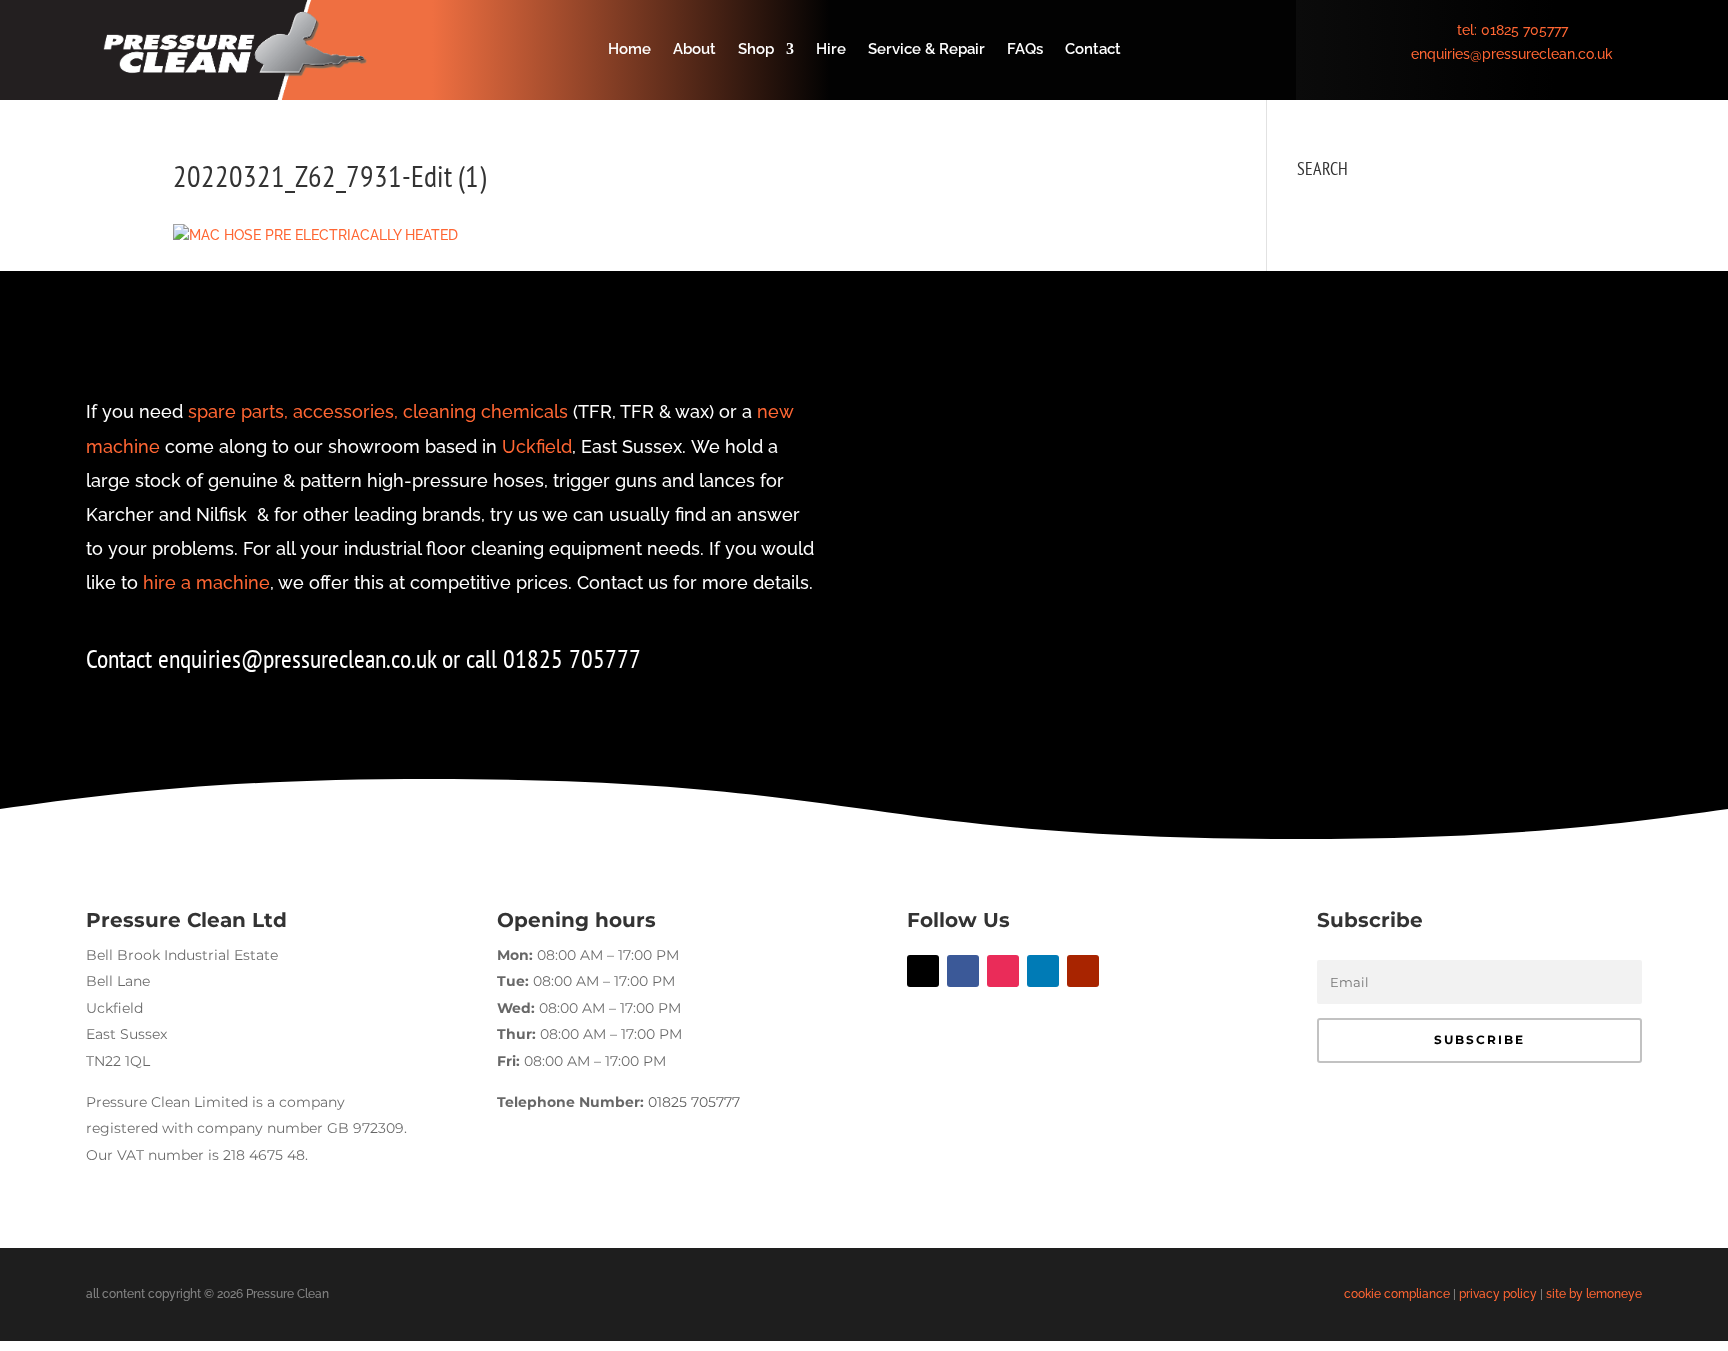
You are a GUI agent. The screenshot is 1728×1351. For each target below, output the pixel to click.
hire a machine (206, 582)
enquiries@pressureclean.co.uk (1512, 54)
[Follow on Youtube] (1083, 971)
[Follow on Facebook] (963, 971)
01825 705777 (1524, 30)
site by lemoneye (1594, 1294)
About (694, 50)
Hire (831, 50)
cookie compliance (1397, 1294)
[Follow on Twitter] (923, 971)
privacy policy (1498, 1294)
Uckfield (537, 446)
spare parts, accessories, (293, 411)
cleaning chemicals (485, 411)
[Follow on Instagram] (1003, 971)
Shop (756, 50)
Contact (1093, 50)
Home (629, 50)
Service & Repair (926, 50)
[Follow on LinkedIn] (1043, 971)
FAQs (1025, 50)
